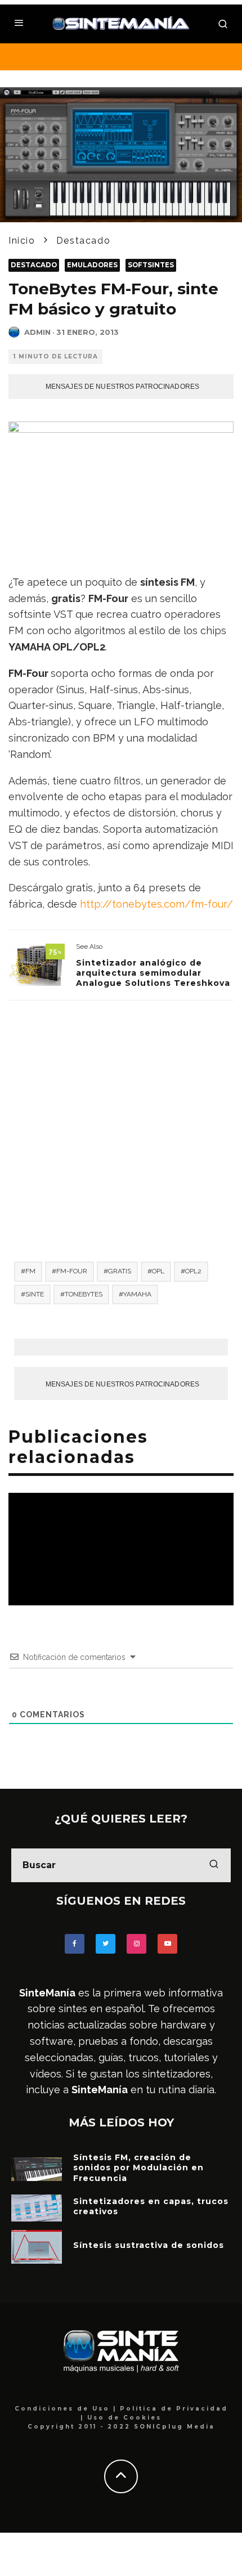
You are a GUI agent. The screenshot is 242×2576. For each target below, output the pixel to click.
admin (37, 332)
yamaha (137, 1294)
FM (30, 1271)
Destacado (34, 265)
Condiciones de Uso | (67, 2409)
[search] (214, 1865)
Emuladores (92, 265)
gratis (120, 1271)
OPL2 (193, 1271)
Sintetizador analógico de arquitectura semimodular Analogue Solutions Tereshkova (153, 973)
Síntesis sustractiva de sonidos (149, 2245)
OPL (158, 1271)
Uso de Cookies (124, 2418)
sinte (35, 1294)
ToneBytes (84, 1294)
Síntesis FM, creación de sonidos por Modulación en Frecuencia (138, 2167)
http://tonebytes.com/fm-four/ (156, 904)
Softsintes (151, 265)
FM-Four (72, 1271)
